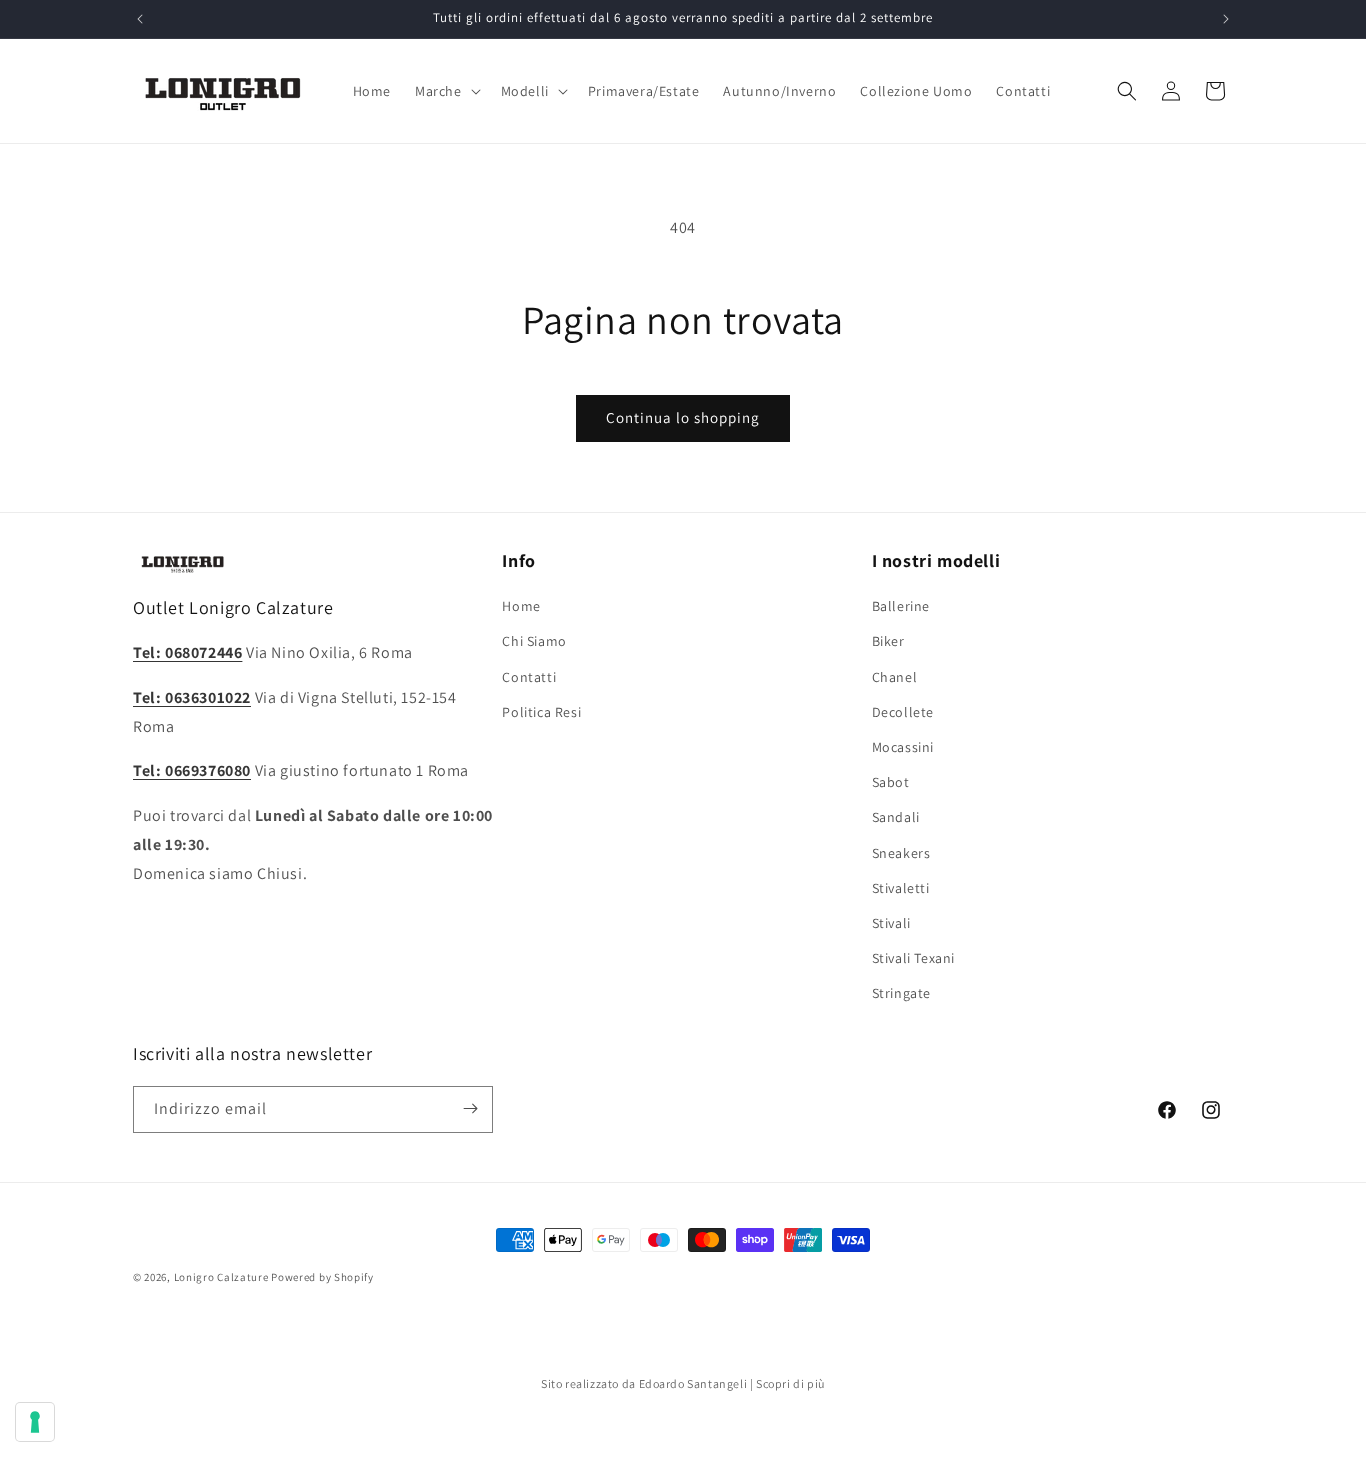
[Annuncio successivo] (1226, 19)
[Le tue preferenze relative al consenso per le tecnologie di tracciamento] (35, 1422)
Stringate (901, 993)
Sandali (896, 818)
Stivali (891, 923)
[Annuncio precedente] (140, 19)
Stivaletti (901, 888)
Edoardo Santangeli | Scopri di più (732, 1383)
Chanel (895, 677)
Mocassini (903, 747)
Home (521, 606)
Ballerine (901, 606)
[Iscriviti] (470, 1108)
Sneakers (901, 853)
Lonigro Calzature (221, 1277)
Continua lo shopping (683, 417)
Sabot (891, 782)
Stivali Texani (913, 958)
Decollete (903, 712)
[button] (446, 91)
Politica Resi (541, 712)
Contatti (529, 677)
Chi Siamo (534, 642)
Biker (888, 642)
